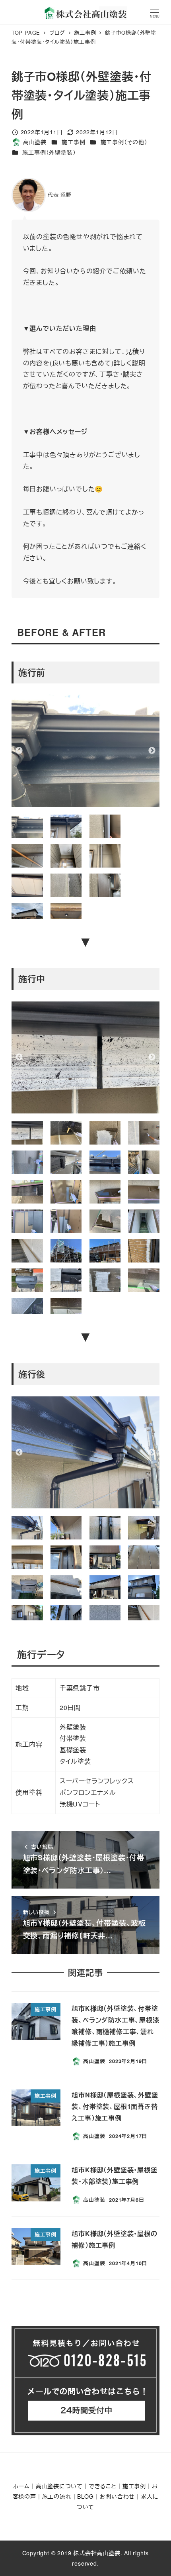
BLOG (85, 2496)
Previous (19, 751)
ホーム (21, 2486)
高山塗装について (59, 2486)
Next (152, 751)
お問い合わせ (117, 2496)
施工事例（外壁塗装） (49, 152)
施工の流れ (57, 2496)
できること (103, 2486)
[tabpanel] (86, 751)
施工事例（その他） (124, 142)
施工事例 (73, 142)
